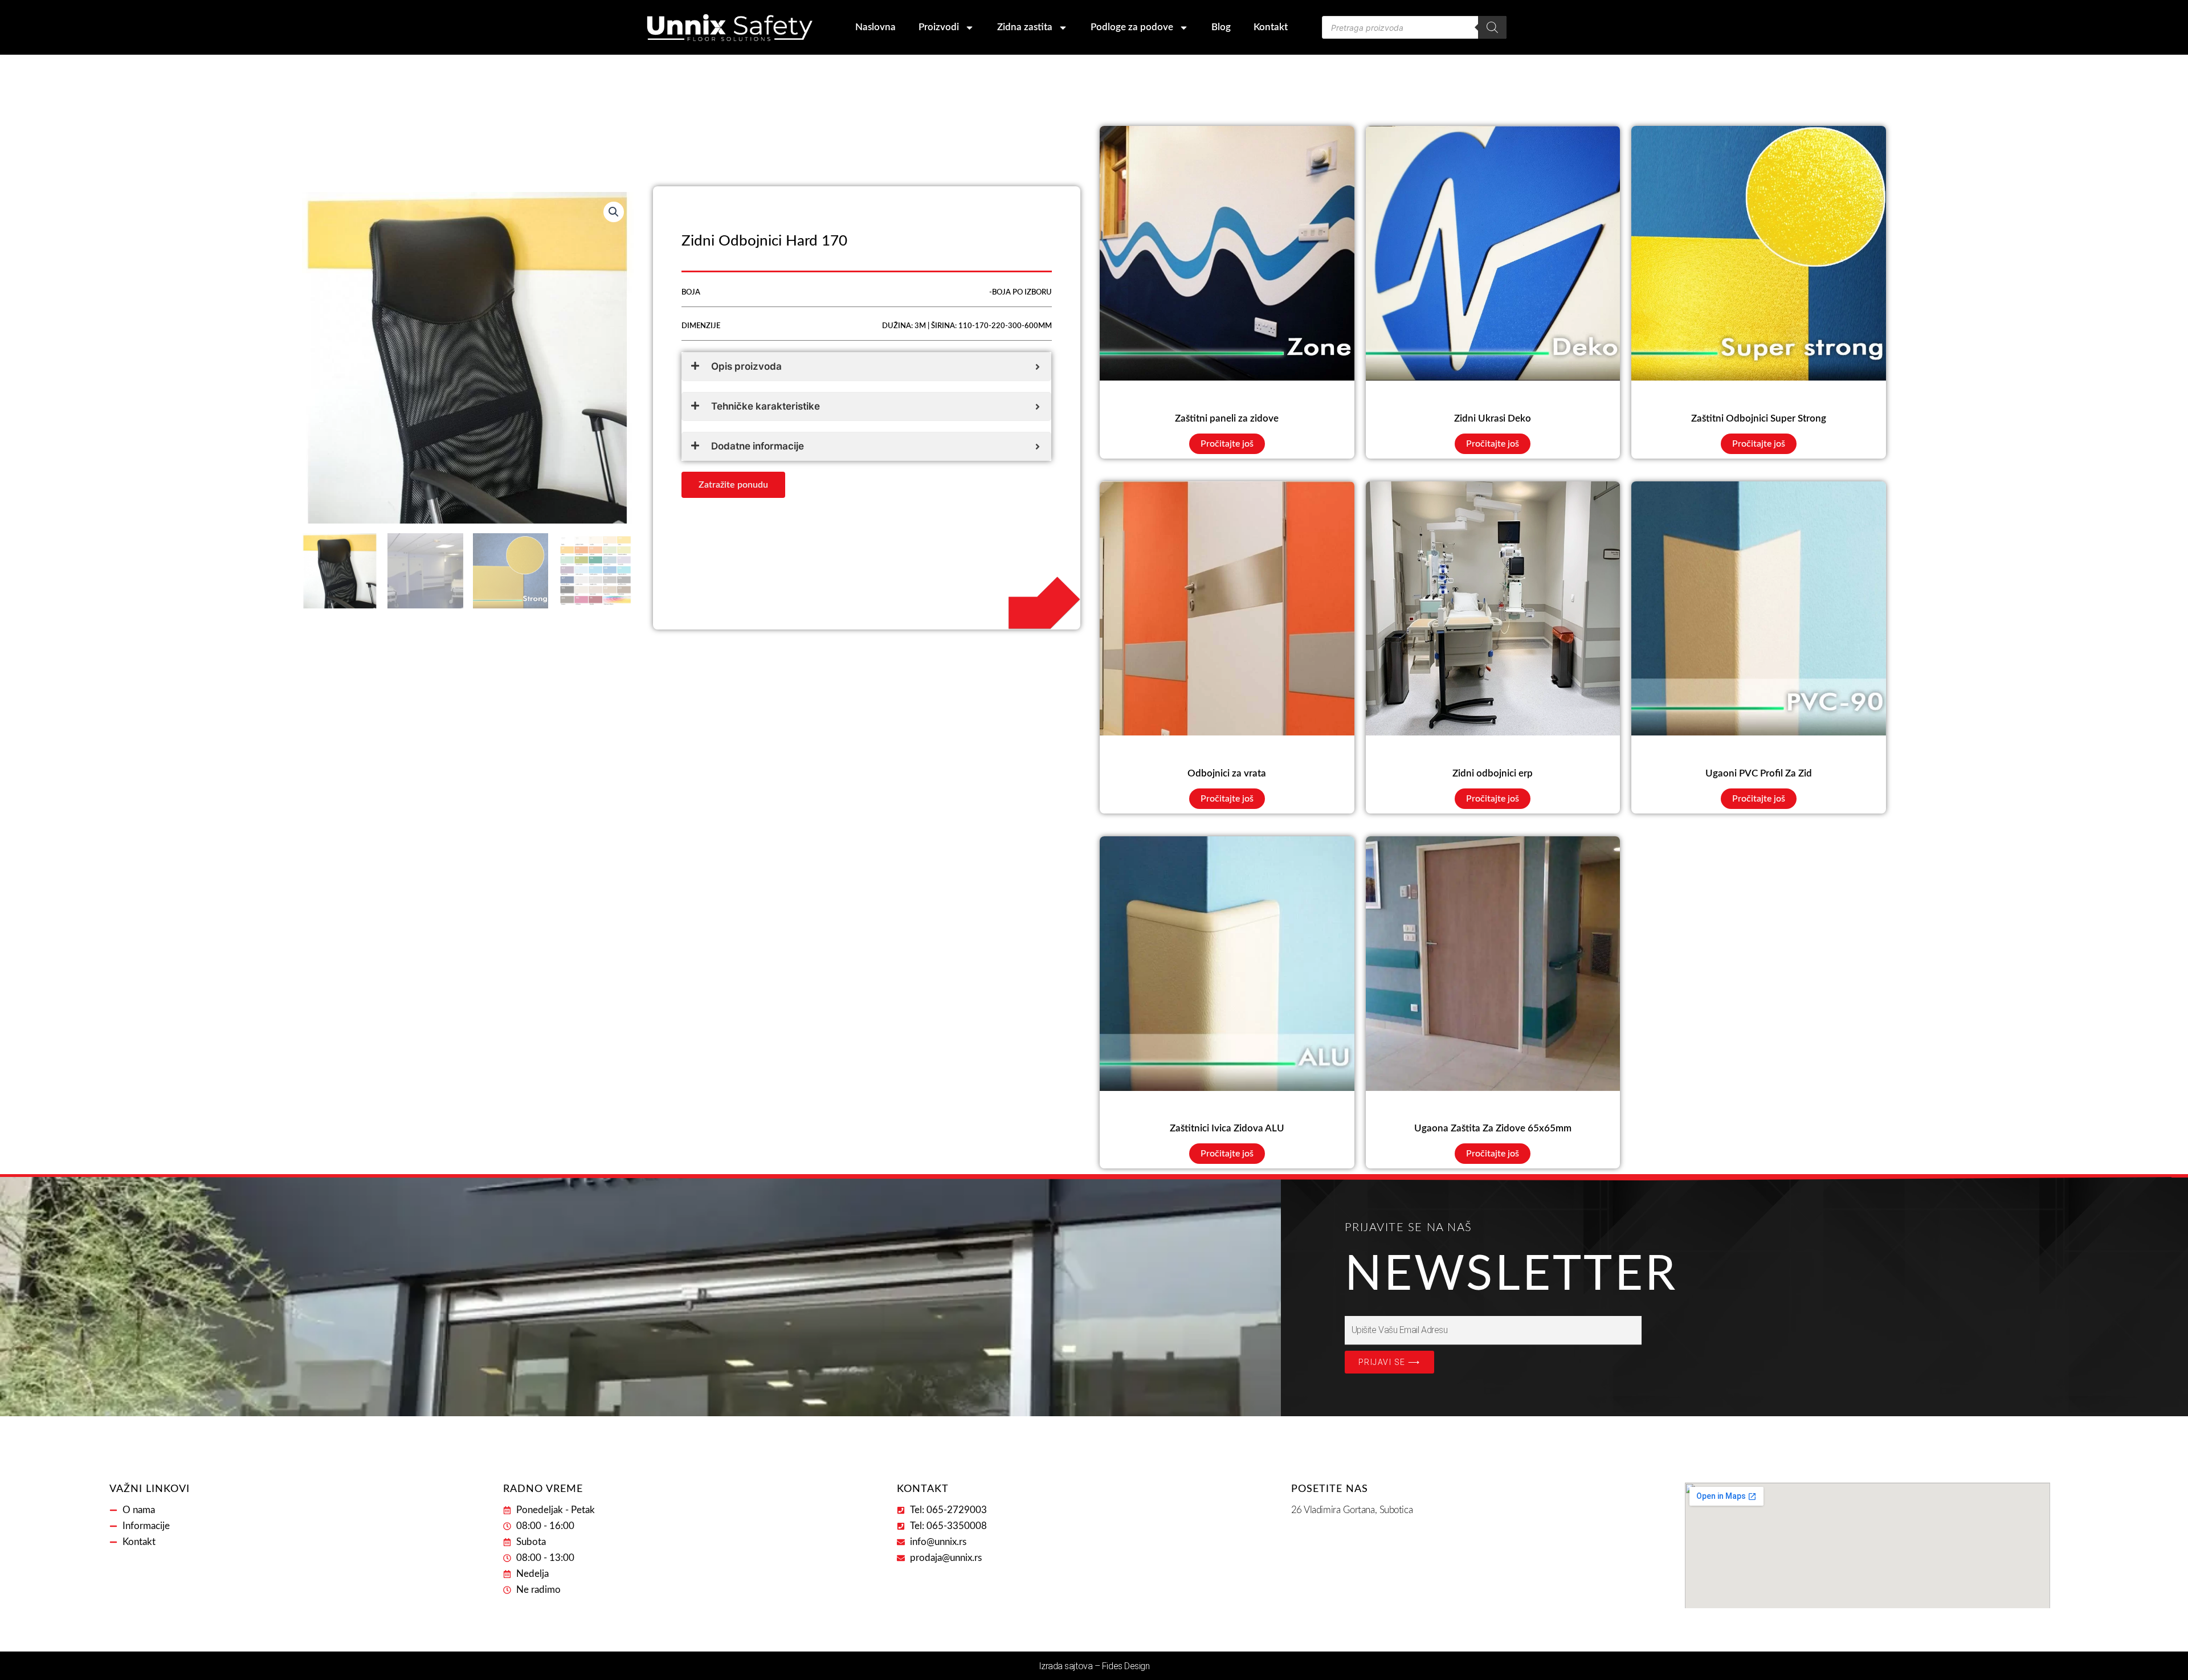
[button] (614, 212)
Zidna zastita (1025, 27)
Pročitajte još (1227, 444)
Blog (1221, 27)
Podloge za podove (1132, 27)
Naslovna (875, 27)
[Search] (1492, 27)
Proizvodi (939, 27)
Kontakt (1271, 27)
